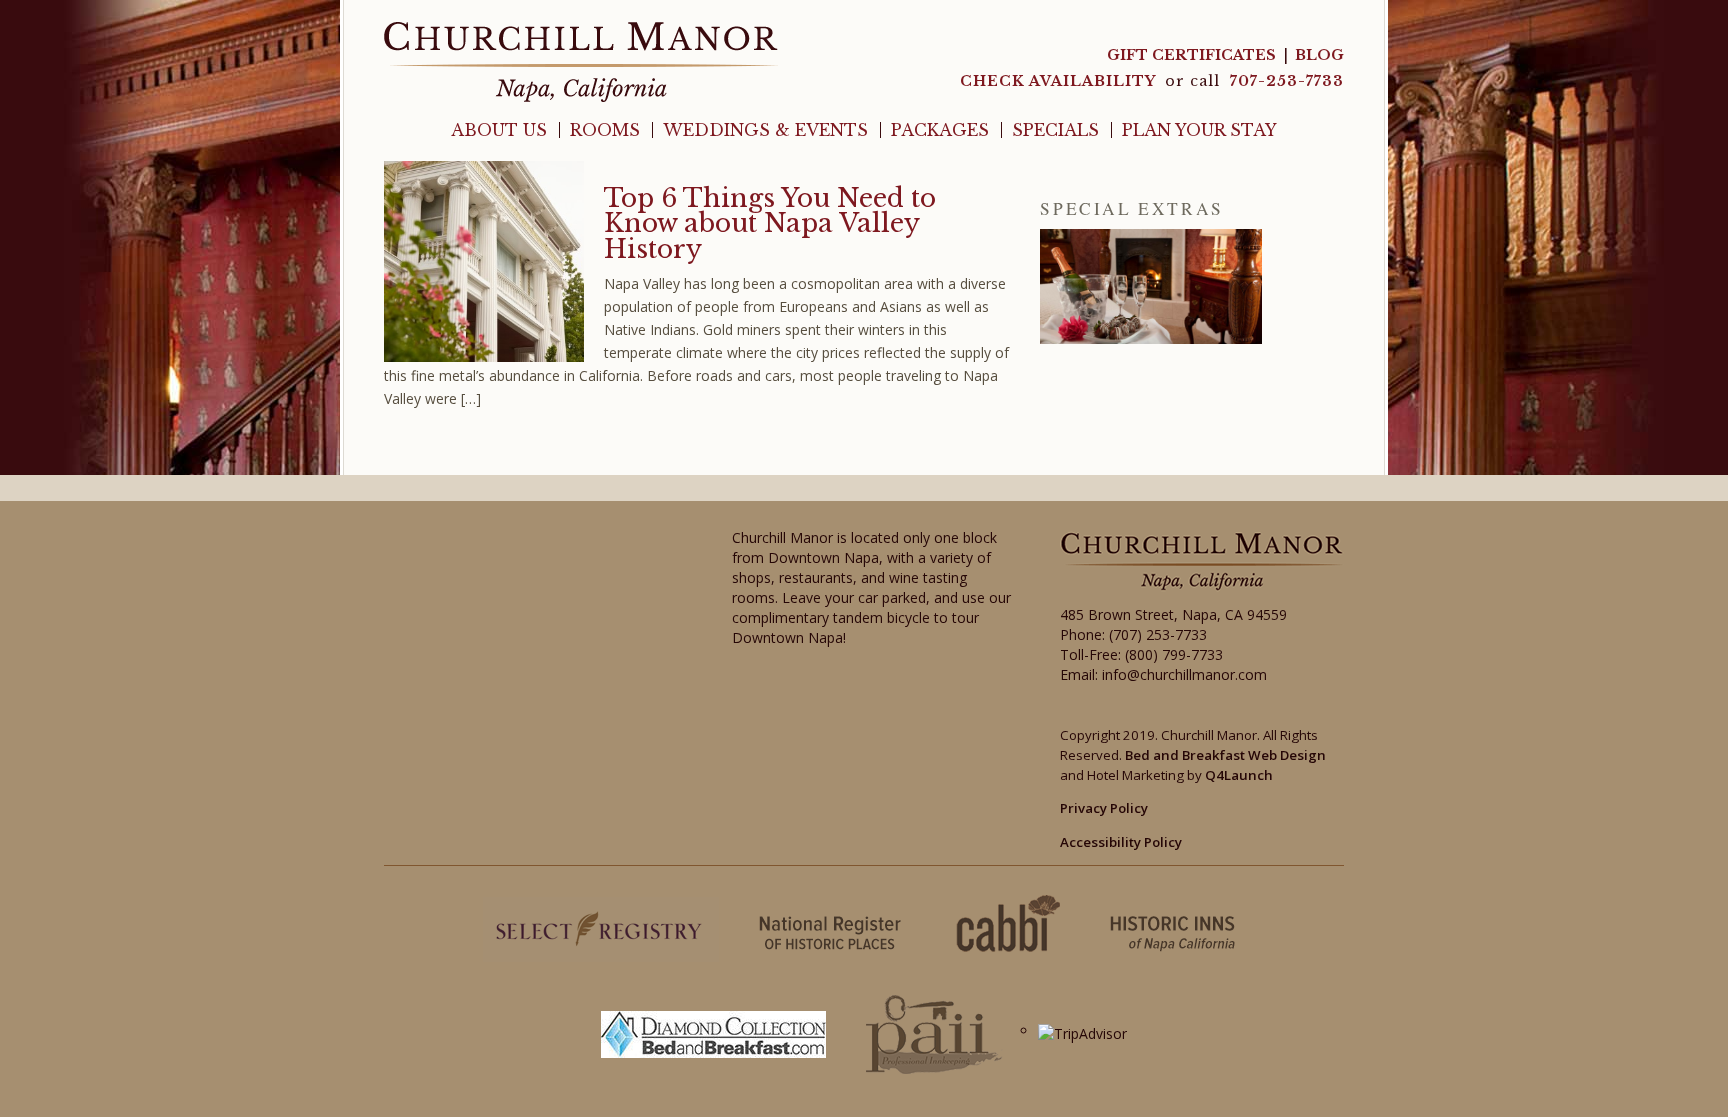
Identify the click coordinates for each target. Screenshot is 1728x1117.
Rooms (605, 130)
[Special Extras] (1151, 286)
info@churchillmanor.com (1184, 674)
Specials (1055, 130)
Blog (1319, 55)
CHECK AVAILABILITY (1060, 81)
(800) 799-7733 (1174, 654)
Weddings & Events (765, 130)
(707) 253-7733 (1158, 634)
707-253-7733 (1287, 81)
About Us (499, 130)
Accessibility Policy (1121, 842)
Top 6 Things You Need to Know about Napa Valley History (770, 223)
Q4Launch (1239, 775)
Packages (940, 130)
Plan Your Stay (1199, 130)
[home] (581, 60)
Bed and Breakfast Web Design (1225, 755)
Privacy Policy (1104, 808)
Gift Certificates (1191, 55)
